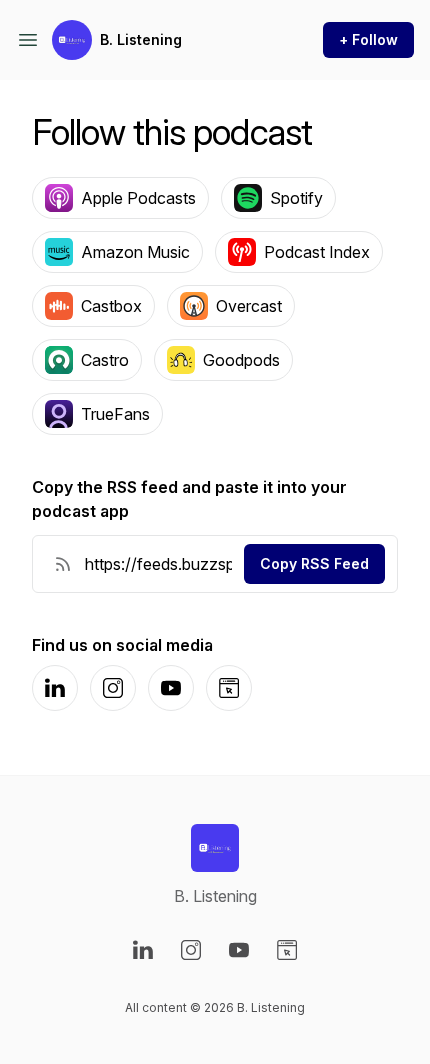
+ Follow (368, 39)
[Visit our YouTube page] (239, 950)
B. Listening (141, 39)
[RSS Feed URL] (63, 564)
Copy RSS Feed (314, 563)
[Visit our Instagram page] (191, 950)
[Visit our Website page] (287, 950)
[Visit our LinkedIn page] (143, 950)
